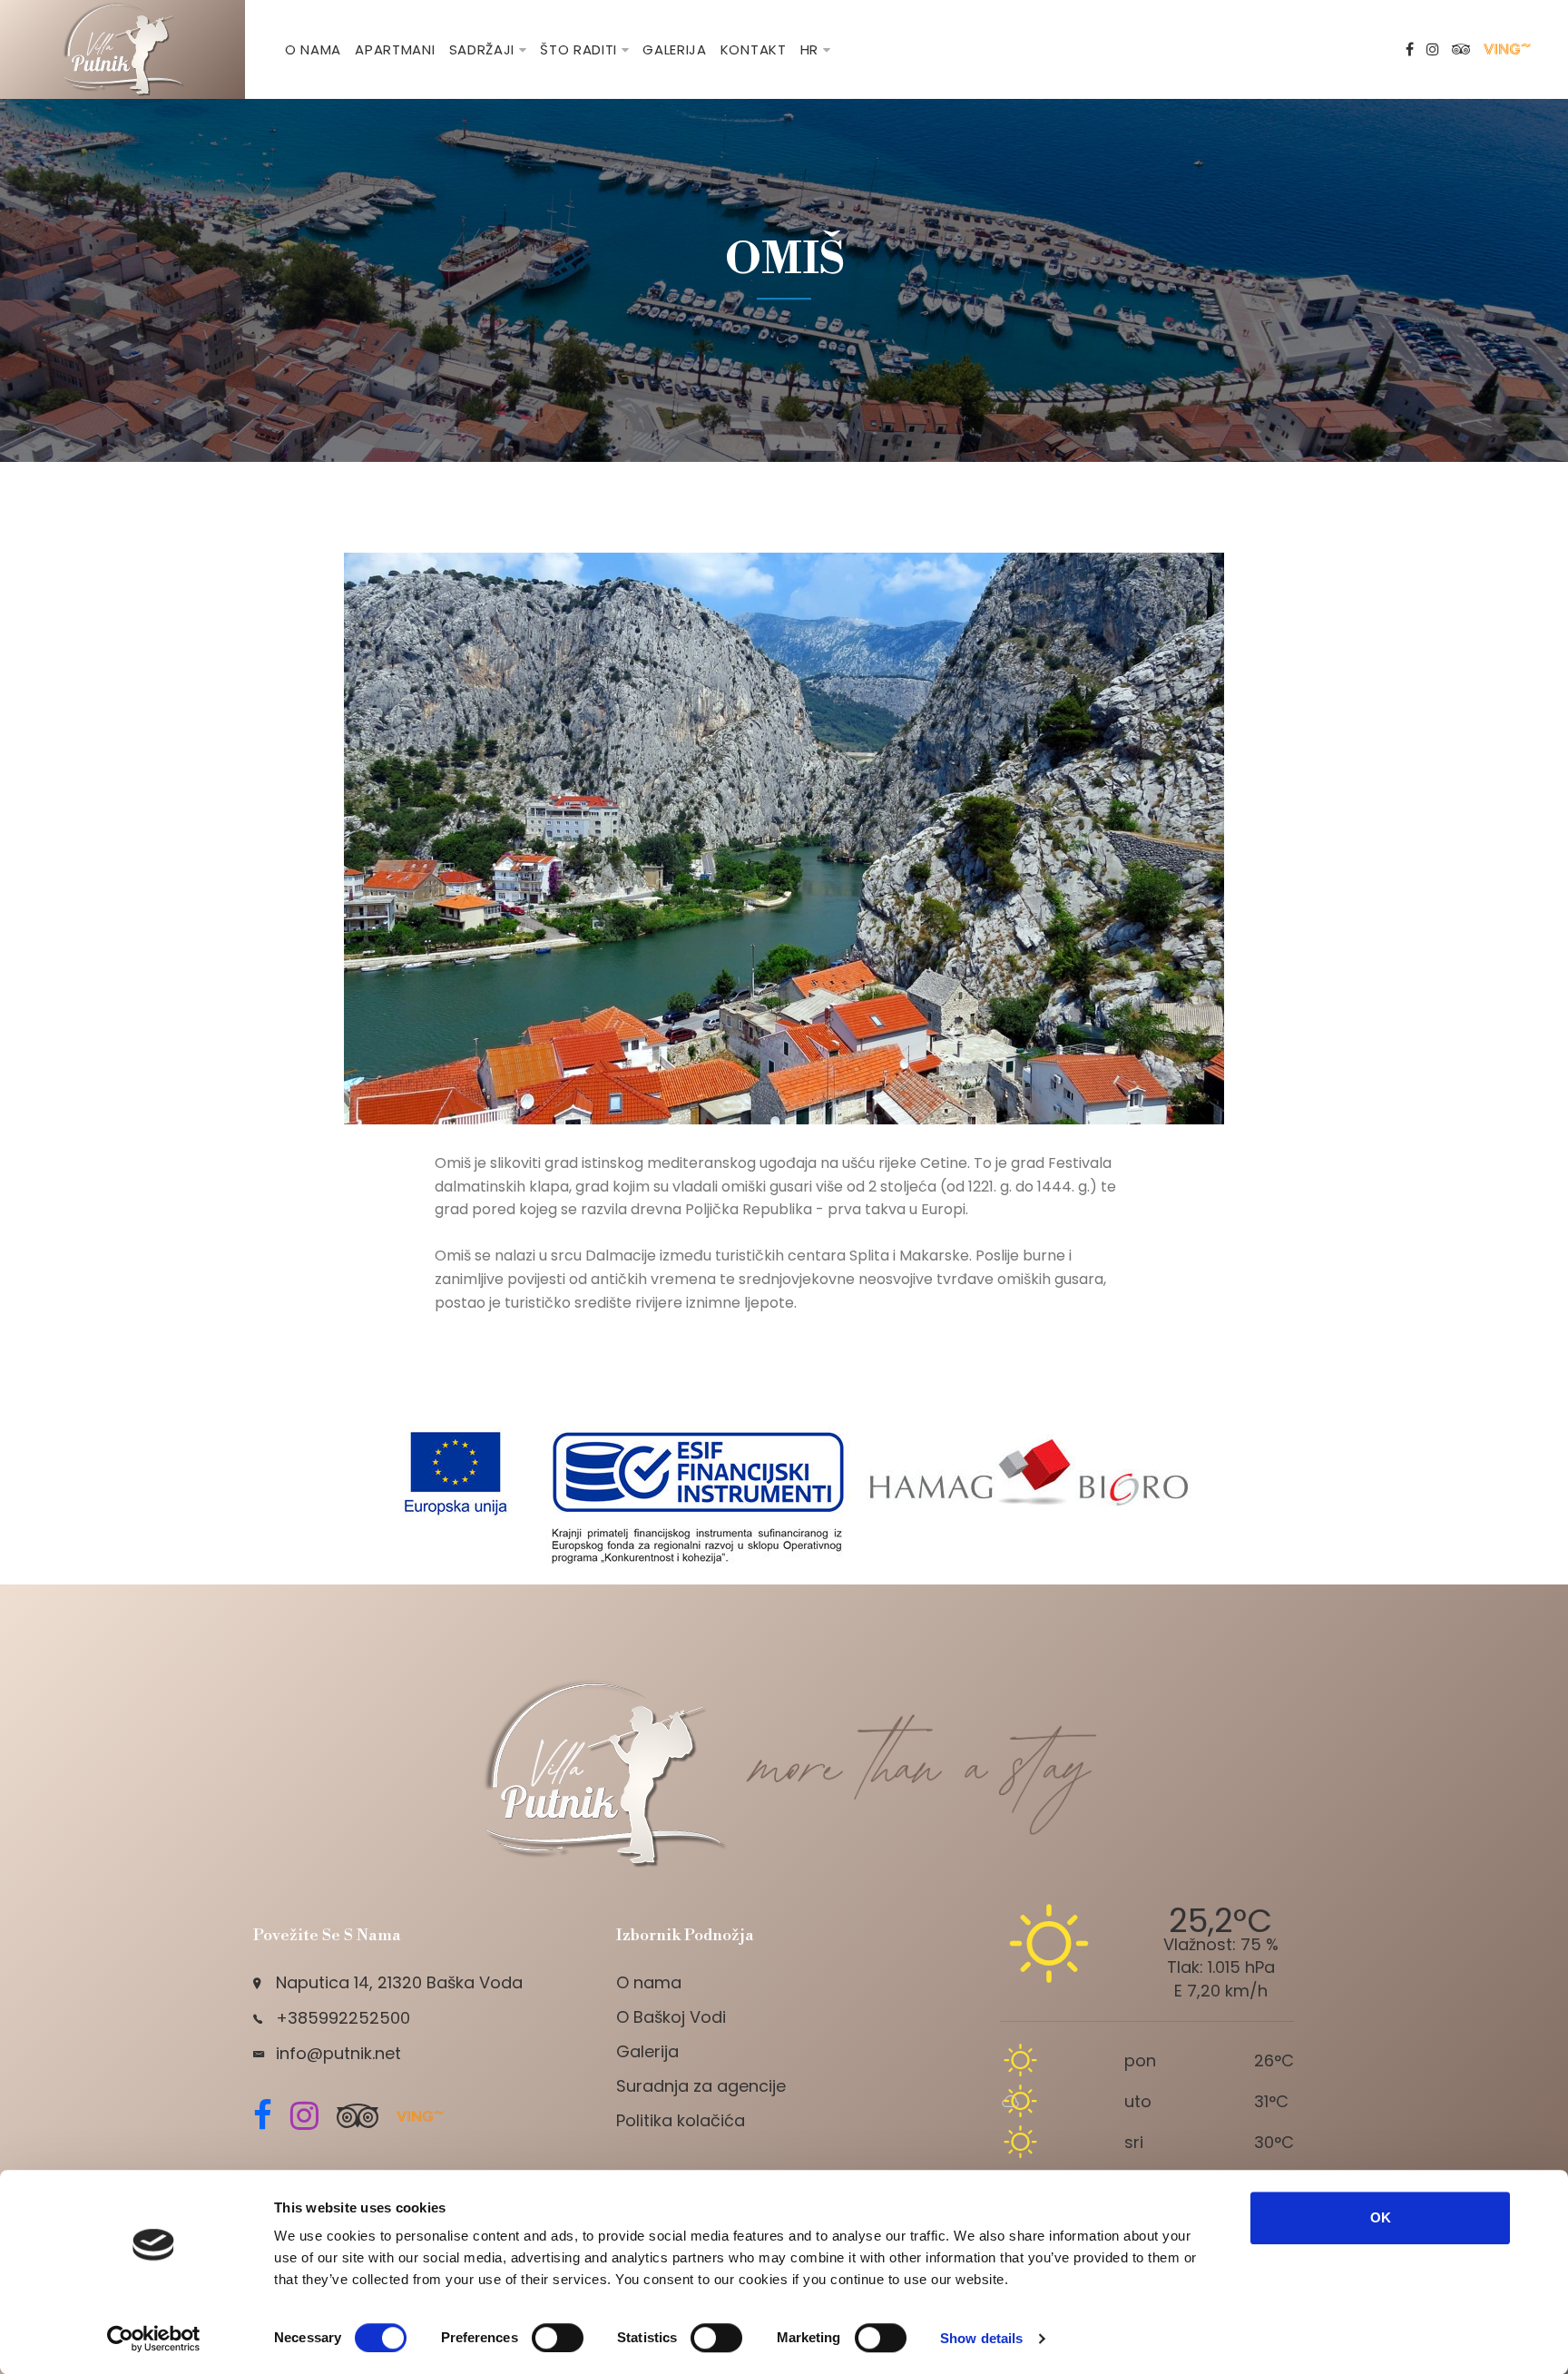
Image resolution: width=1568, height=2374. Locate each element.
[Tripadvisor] (1461, 50)
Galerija (675, 49)
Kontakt (754, 49)
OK (1381, 2217)
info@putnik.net (338, 2053)
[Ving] (1509, 50)
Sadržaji (482, 49)
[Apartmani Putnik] (122, 49)
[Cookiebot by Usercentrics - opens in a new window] (154, 2339)
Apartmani (395, 49)
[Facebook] (1410, 50)
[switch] (558, 2338)
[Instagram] (1433, 50)
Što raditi (578, 49)
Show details (981, 2338)
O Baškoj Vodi (671, 2017)
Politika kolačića (681, 2120)
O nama (313, 49)
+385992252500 (343, 2018)
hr (809, 49)
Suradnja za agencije (701, 2086)
